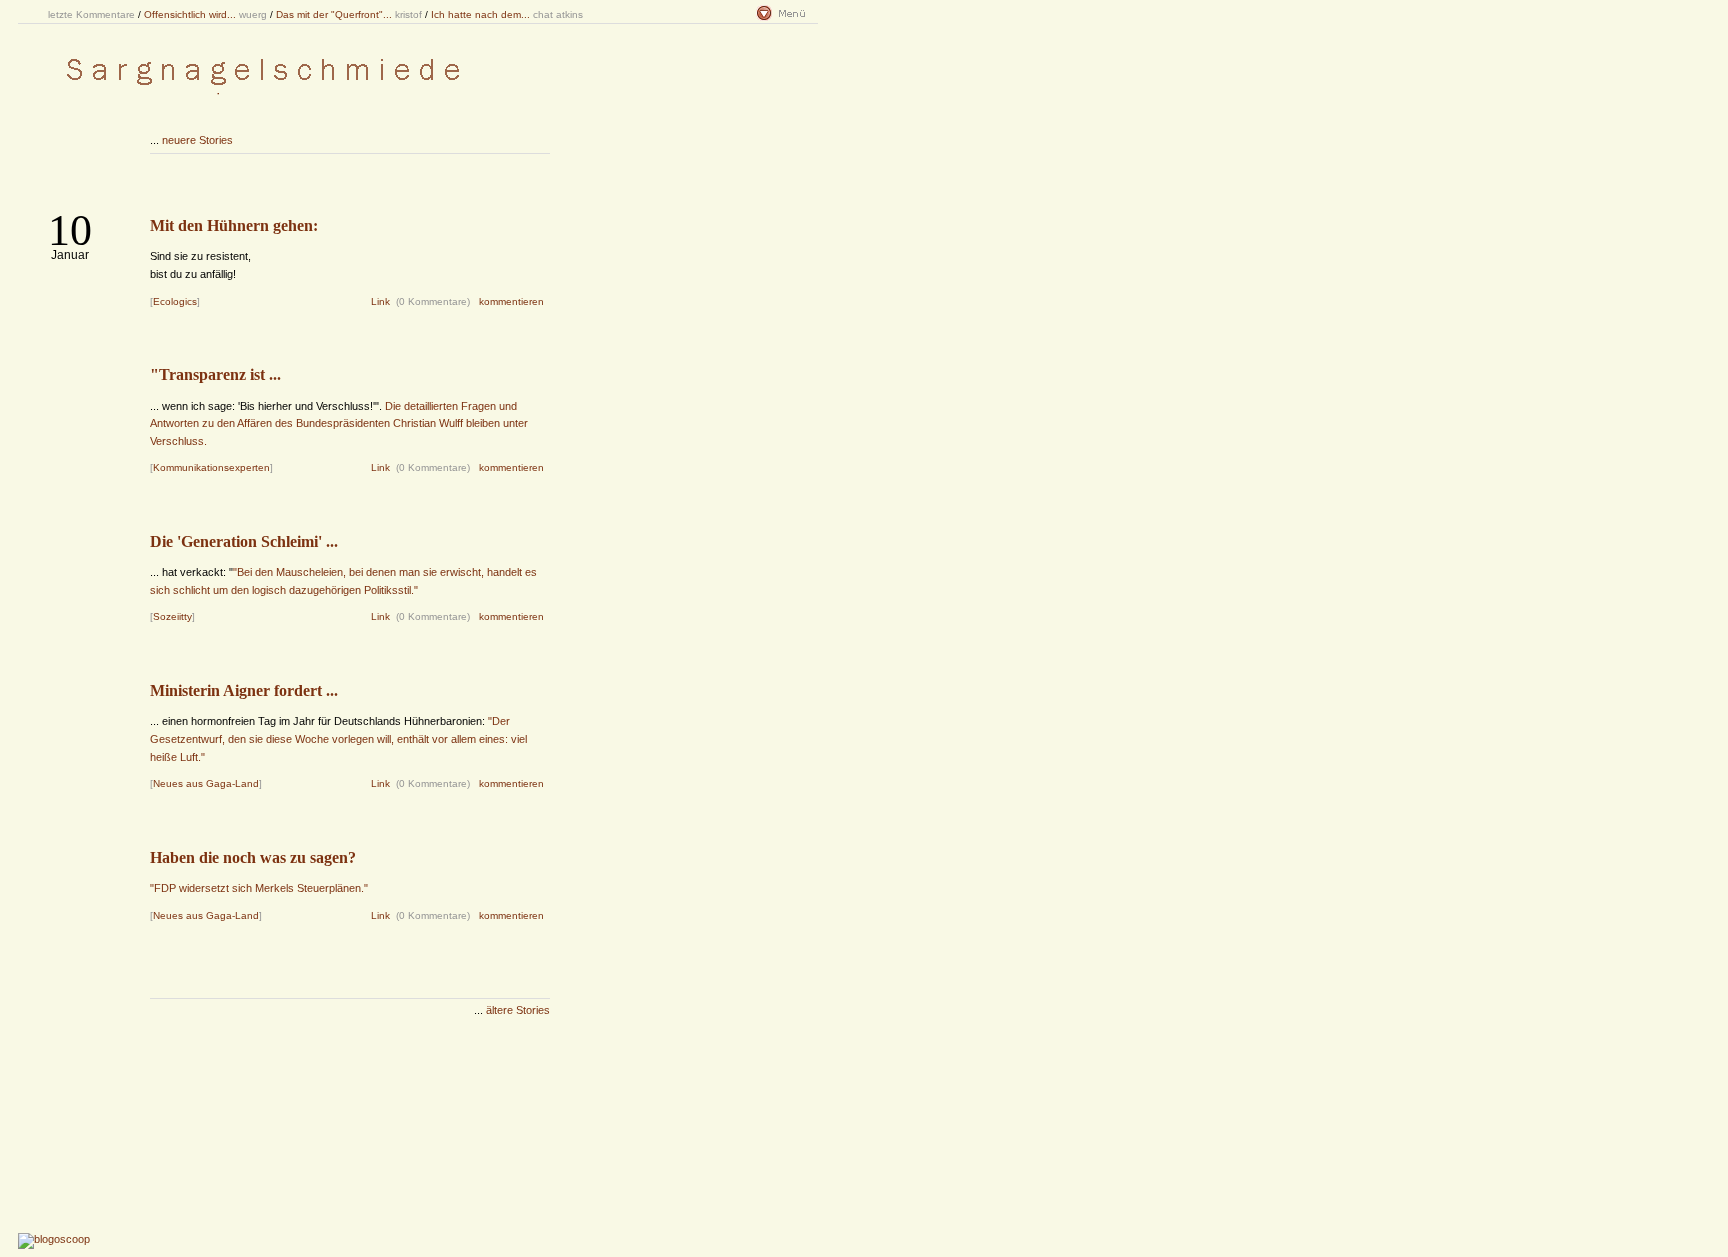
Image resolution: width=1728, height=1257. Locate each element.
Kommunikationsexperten (211, 467)
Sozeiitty (172, 616)
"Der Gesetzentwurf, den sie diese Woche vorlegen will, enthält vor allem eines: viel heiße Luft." (338, 738)
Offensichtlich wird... (190, 14)
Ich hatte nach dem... (480, 14)
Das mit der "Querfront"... (334, 14)
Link (380, 301)
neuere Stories (197, 140)
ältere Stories (518, 1010)
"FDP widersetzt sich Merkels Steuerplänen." (259, 888)
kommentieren (511, 301)
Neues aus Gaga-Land (206, 783)
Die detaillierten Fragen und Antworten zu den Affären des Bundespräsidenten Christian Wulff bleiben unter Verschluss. (339, 423)
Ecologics (175, 301)
